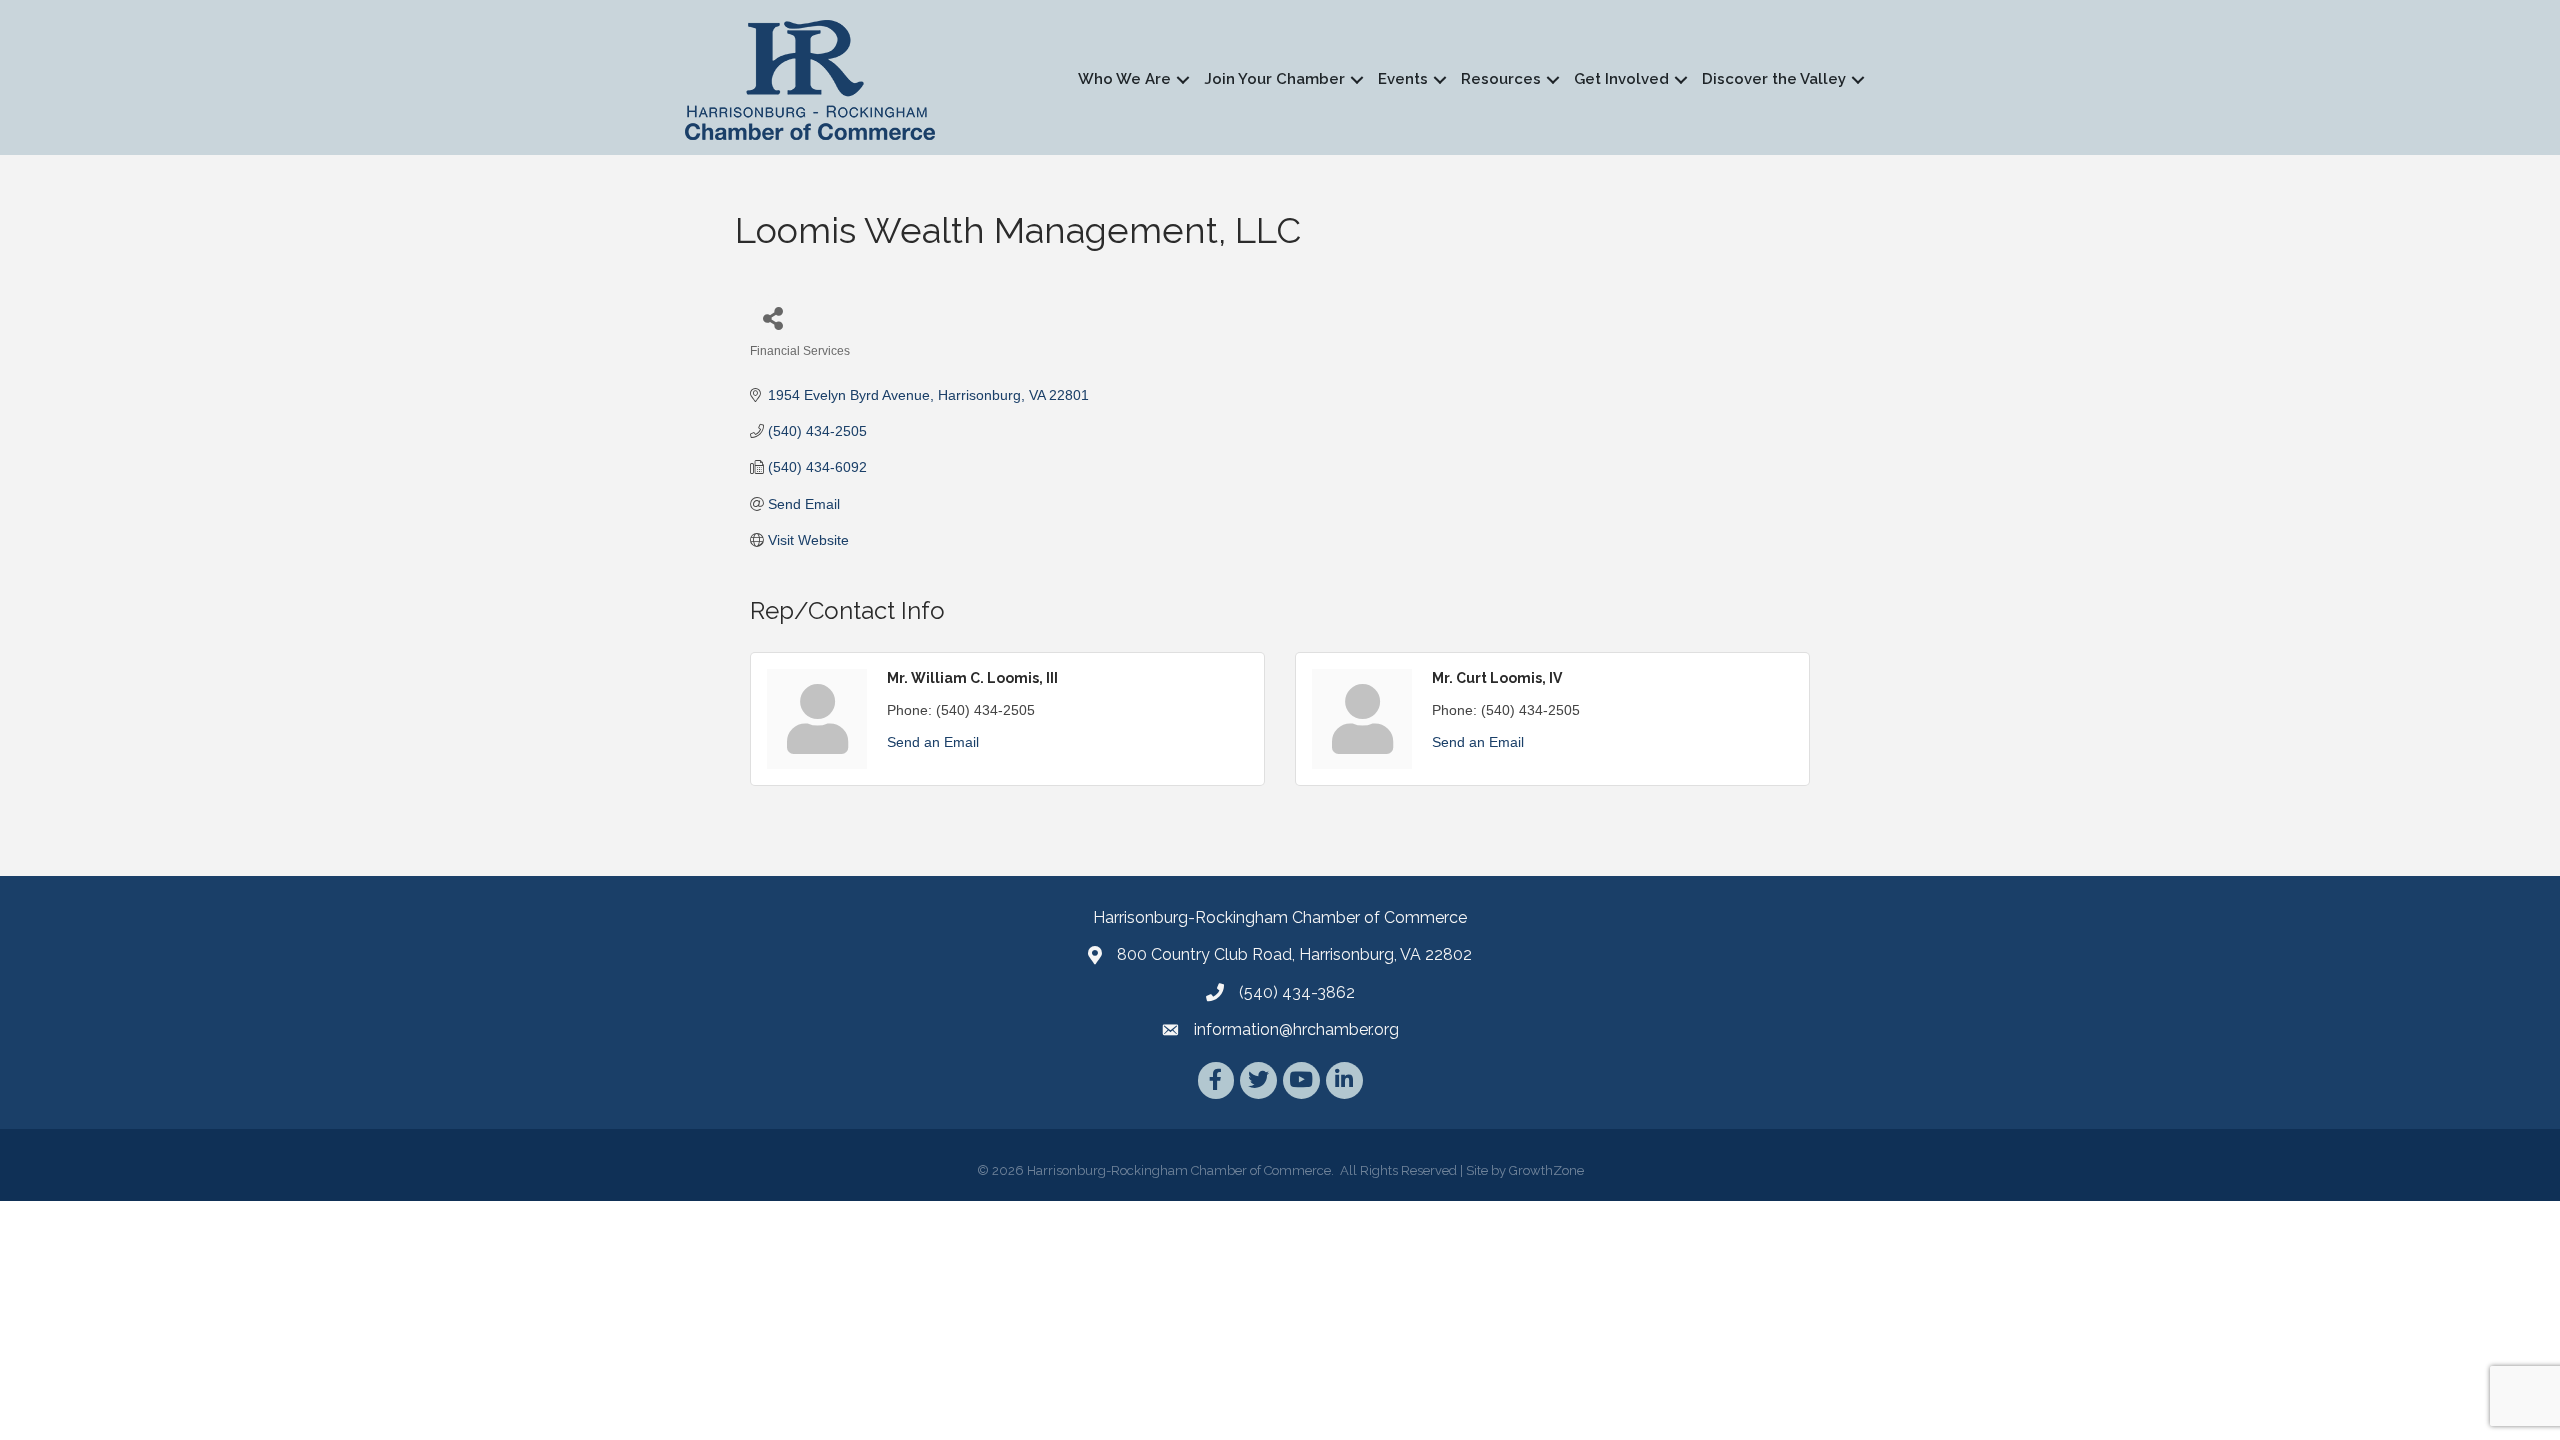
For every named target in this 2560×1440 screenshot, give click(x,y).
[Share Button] (772, 317)
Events (1403, 79)
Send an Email (933, 742)
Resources (1501, 79)
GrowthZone (1546, 1170)
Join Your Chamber (1274, 79)
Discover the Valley (1774, 79)
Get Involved (1621, 79)
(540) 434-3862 (1297, 992)
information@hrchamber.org (1296, 1029)
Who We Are (1124, 79)
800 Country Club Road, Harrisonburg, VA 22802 (1294, 954)
